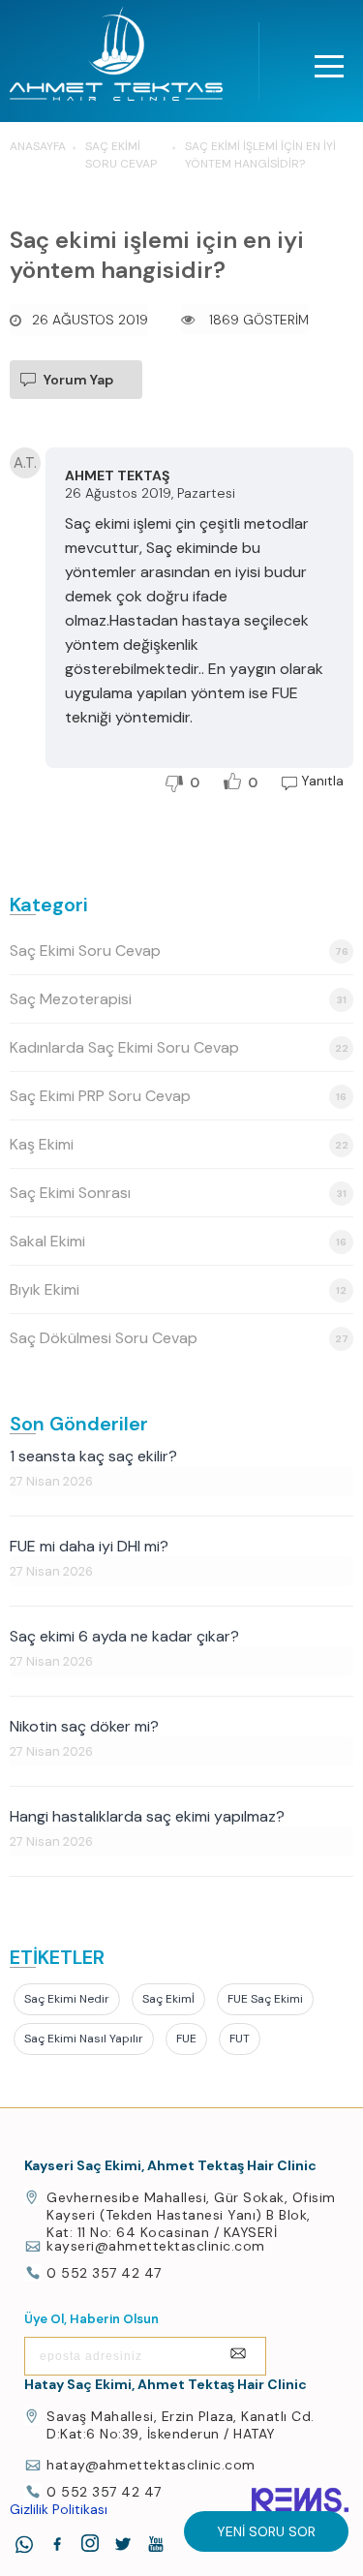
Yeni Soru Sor (266, 2531)
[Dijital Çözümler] (300, 2500)
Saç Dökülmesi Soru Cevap (179, 1338)
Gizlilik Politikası (59, 2509)
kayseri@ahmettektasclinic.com (156, 2246)
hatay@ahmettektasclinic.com (151, 2465)
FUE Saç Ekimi (265, 1999)
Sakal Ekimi (178, 1241)
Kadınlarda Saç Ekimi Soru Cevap (179, 1047)
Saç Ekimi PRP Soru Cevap (178, 1096)
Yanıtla (322, 781)
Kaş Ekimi (179, 1144)
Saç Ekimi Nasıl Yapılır (84, 2039)
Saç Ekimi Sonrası (178, 1193)
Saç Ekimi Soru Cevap (179, 951)
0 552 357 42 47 (104, 2273)
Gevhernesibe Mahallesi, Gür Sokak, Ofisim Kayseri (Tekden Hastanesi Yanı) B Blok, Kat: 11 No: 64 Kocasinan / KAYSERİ (191, 2215)
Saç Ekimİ (168, 1999)
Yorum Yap (78, 380)
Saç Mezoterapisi (178, 999)
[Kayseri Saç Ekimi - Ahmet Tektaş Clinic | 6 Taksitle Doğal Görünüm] (116, 59)
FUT (240, 2039)
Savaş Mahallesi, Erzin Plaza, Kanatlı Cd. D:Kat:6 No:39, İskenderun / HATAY (181, 2425)
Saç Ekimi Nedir (67, 1999)
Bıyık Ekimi (178, 1289)
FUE (186, 2039)
